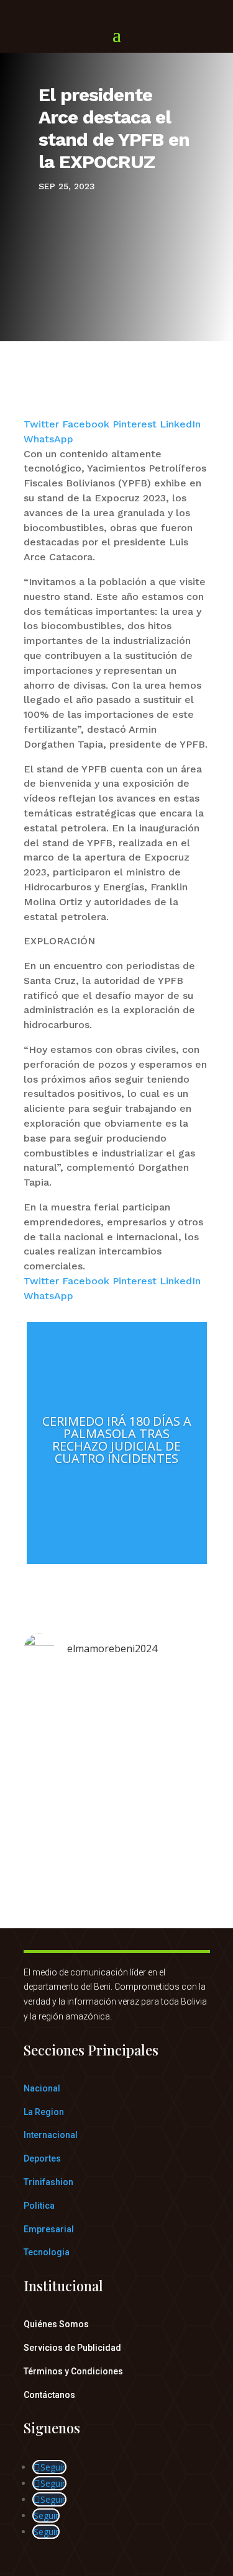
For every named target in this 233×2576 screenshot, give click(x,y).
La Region (44, 2112)
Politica (39, 2206)
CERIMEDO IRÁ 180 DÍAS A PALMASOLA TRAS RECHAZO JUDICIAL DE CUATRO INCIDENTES (117, 1440)
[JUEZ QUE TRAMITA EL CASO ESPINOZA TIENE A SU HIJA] (117, 1753)
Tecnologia (47, 2252)
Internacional (51, 2135)
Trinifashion (48, 2182)
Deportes (42, 2158)
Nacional (42, 2088)
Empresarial (49, 2229)
